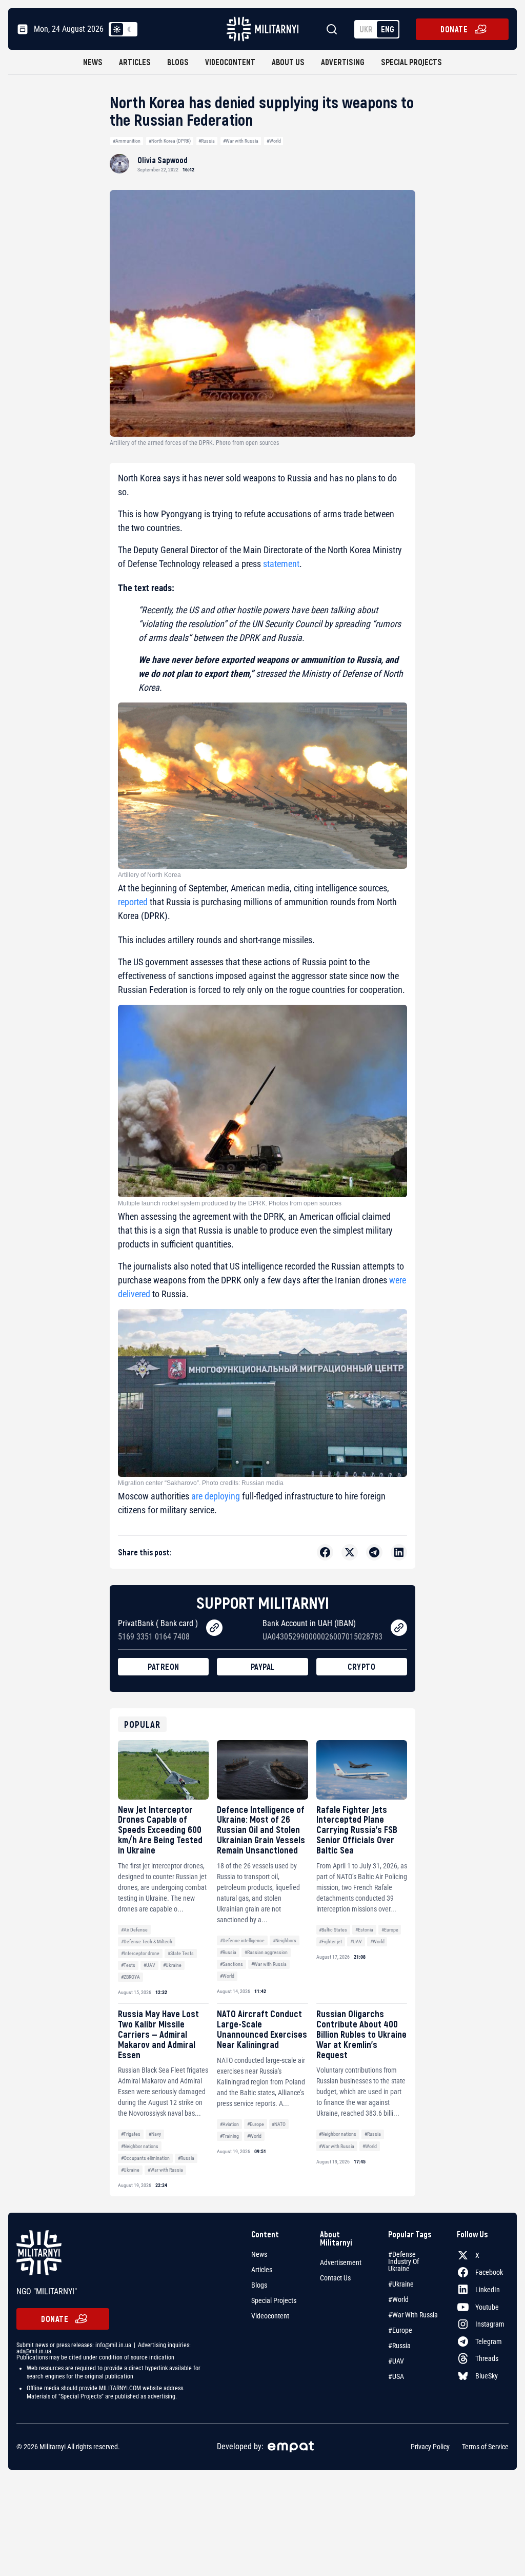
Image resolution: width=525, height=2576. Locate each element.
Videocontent (230, 62)
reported (133, 902)
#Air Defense (134, 1930)
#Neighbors (285, 1940)
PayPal (263, 1666)
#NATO (279, 2124)
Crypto (361, 1666)
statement (280, 564)
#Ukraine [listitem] (401, 2284)
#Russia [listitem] (399, 2346)
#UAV (149, 1965)
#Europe (390, 1930)
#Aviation (229, 2124)
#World (274, 141)
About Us (288, 62)
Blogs (178, 62)
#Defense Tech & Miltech (147, 1941)
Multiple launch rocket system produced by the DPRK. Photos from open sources (230, 1203)
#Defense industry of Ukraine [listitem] (403, 2261)
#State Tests (181, 1953)
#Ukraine (172, 1965)
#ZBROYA (130, 1977)
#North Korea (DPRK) (170, 141)
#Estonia (364, 1930)
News (93, 62)
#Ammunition (127, 141)
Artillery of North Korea (149, 875)
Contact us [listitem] (335, 2278)
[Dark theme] (129, 29)
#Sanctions (231, 1964)
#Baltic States (333, 1930)
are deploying (216, 1496)
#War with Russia (241, 141)
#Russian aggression (266, 1952)
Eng (388, 29)
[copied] (214, 1628)
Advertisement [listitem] (341, 2262)
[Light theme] (117, 29)
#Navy (155, 2134)
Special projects (411, 62)
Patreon (164, 1666)
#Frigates (131, 2134)
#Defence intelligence (242, 1940)
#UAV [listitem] (396, 2361)
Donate (454, 29)
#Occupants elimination (145, 2158)
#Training (229, 2136)
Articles (135, 62)
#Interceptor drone (140, 1953)
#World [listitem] (398, 2299)
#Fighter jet (330, 1941)
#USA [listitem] (396, 2376)
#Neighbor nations (140, 2146)
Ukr (366, 29)
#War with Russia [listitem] (413, 2315)
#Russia (207, 141)
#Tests (128, 1965)
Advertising (343, 62)
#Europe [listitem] (400, 2330)
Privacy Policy (430, 2447)
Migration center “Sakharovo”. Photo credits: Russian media (201, 1483)
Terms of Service (485, 2447)
